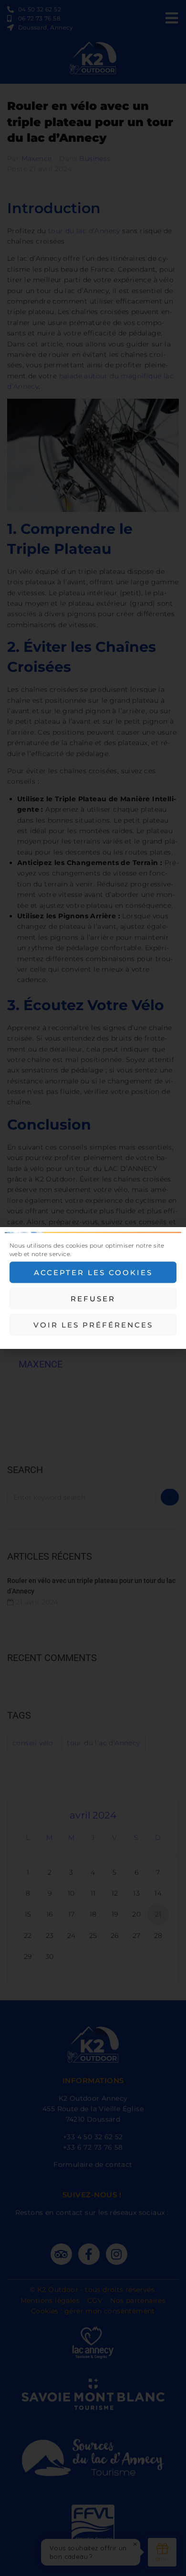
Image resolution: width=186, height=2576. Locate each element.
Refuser (93, 1298)
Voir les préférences (93, 1324)
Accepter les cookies (93, 1272)
